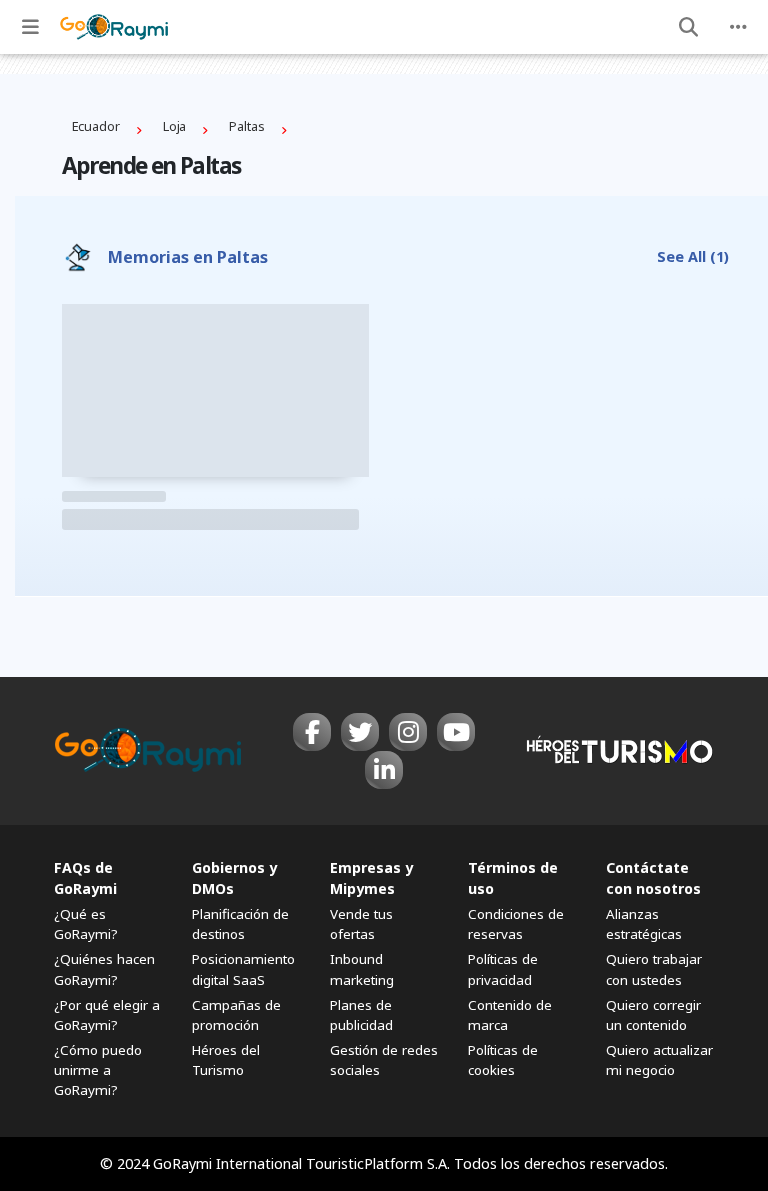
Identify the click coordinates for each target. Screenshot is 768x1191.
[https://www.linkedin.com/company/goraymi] (384, 770)
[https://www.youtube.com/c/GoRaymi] (456, 732)
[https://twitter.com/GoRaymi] (360, 732)
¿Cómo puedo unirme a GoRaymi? (98, 1070)
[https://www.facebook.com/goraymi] (312, 732)
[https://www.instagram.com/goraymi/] (408, 732)
